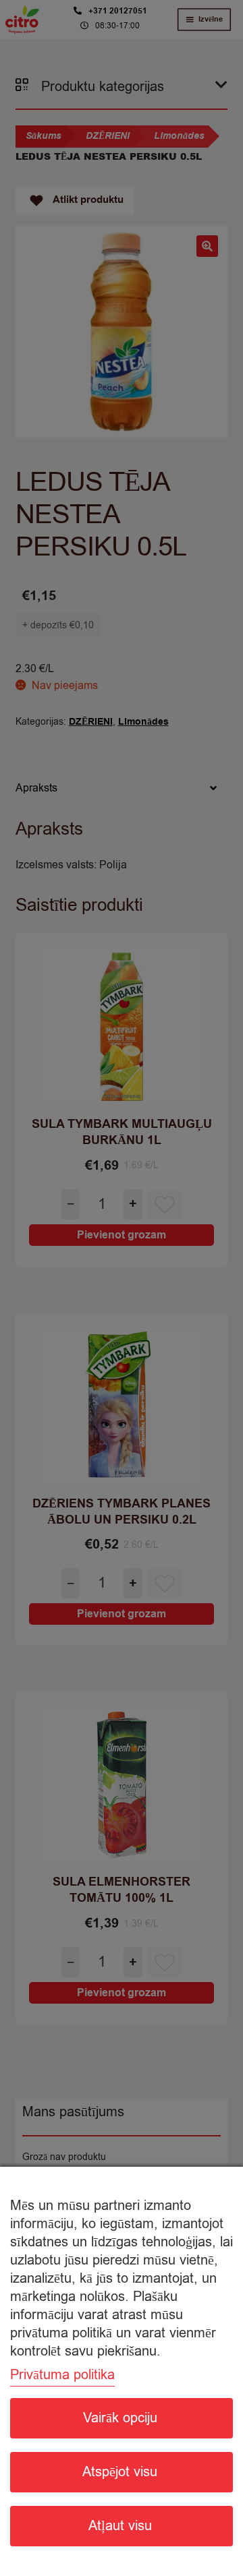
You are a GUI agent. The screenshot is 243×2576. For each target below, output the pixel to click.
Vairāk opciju (120, 2418)
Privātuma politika (62, 2375)
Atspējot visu (120, 2472)
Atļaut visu (120, 2526)
